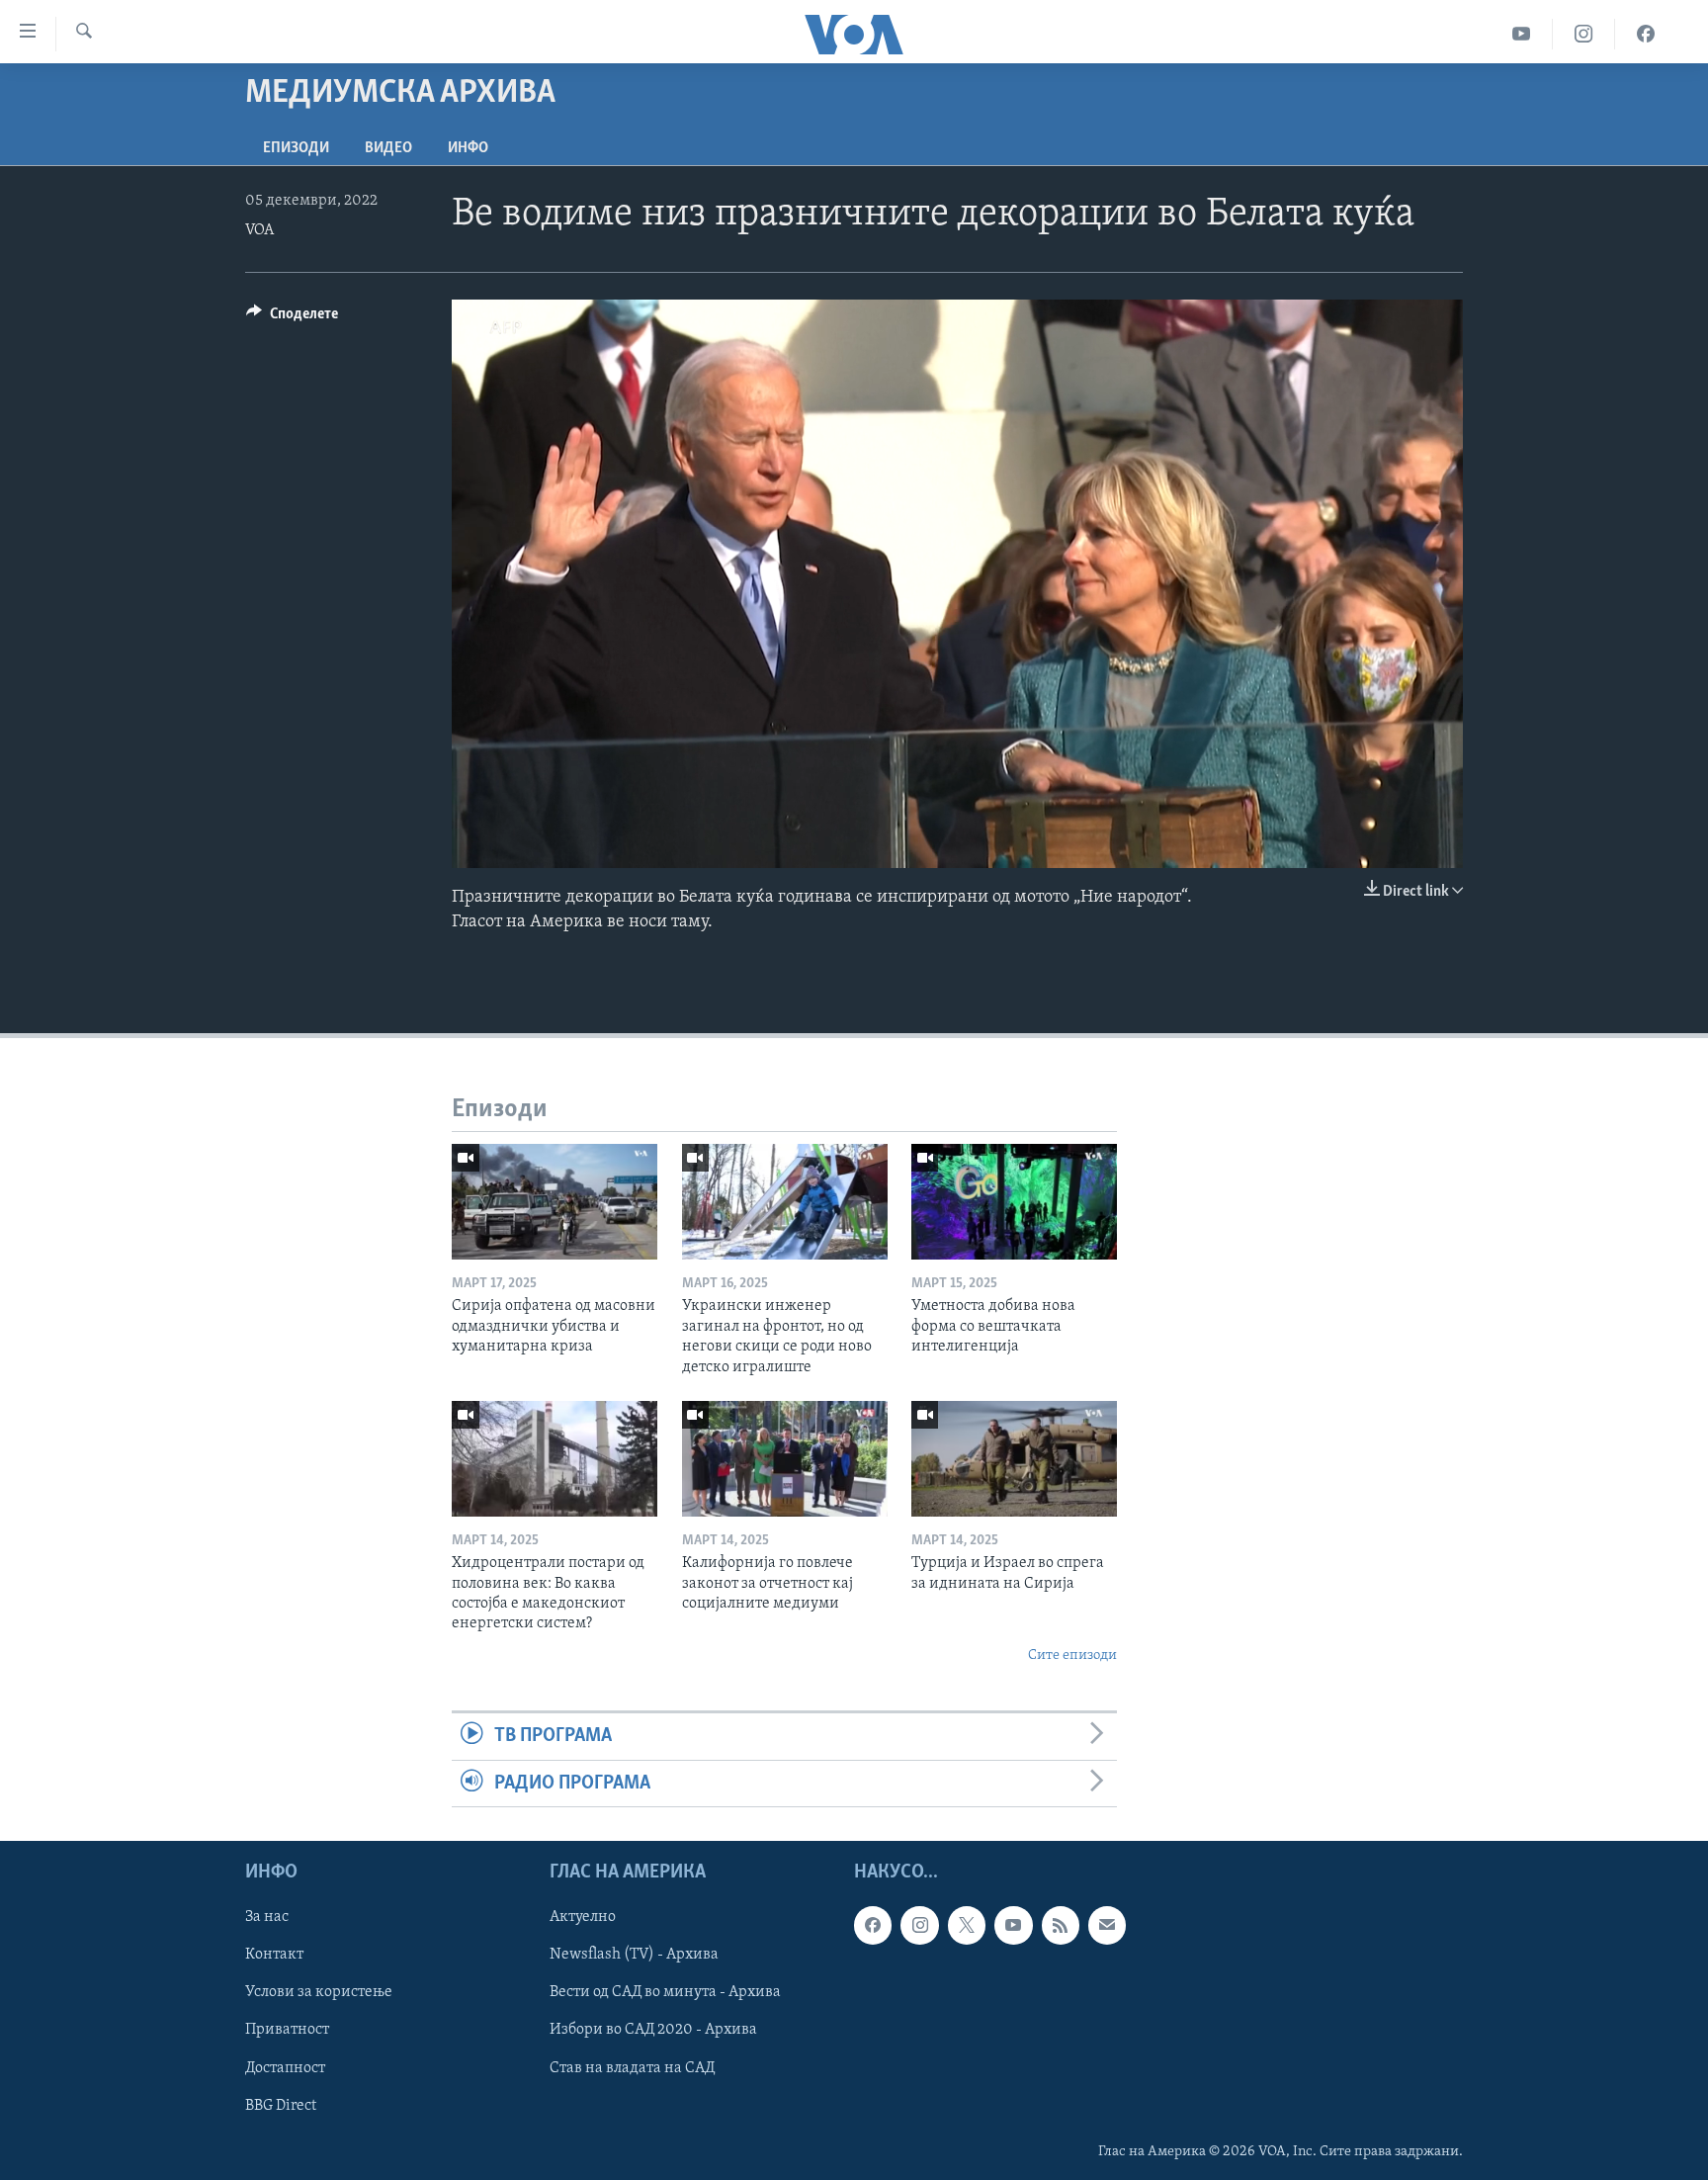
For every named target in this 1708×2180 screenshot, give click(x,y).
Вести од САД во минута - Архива (665, 1992)
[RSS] (1061, 1925)
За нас (267, 1917)
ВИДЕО (388, 148)
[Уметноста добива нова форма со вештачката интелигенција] (1014, 1202)
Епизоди (296, 148)
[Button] (292, 318)
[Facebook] (1646, 34)
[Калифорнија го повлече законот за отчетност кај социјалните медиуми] (785, 1459)
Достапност (285, 2068)
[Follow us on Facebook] (873, 1925)
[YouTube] (1522, 34)
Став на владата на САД (632, 2068)
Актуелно (583, 1917)
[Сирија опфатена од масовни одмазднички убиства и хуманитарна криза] (555, 1202)
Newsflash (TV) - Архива (634, 1955)
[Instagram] (1584, 34)
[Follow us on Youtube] (1013, 1925)
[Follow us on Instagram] (919, 1925)
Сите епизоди (1072, 1656)
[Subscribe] (1107, 1925)
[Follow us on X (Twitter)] (967, 1925)
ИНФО (468, 148)
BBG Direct (281, 2106)
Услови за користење (319, 1992)
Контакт (274, 1955)
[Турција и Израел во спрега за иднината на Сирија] (1014, 1459)
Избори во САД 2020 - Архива (653, 2030)
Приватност (287, 2030)
